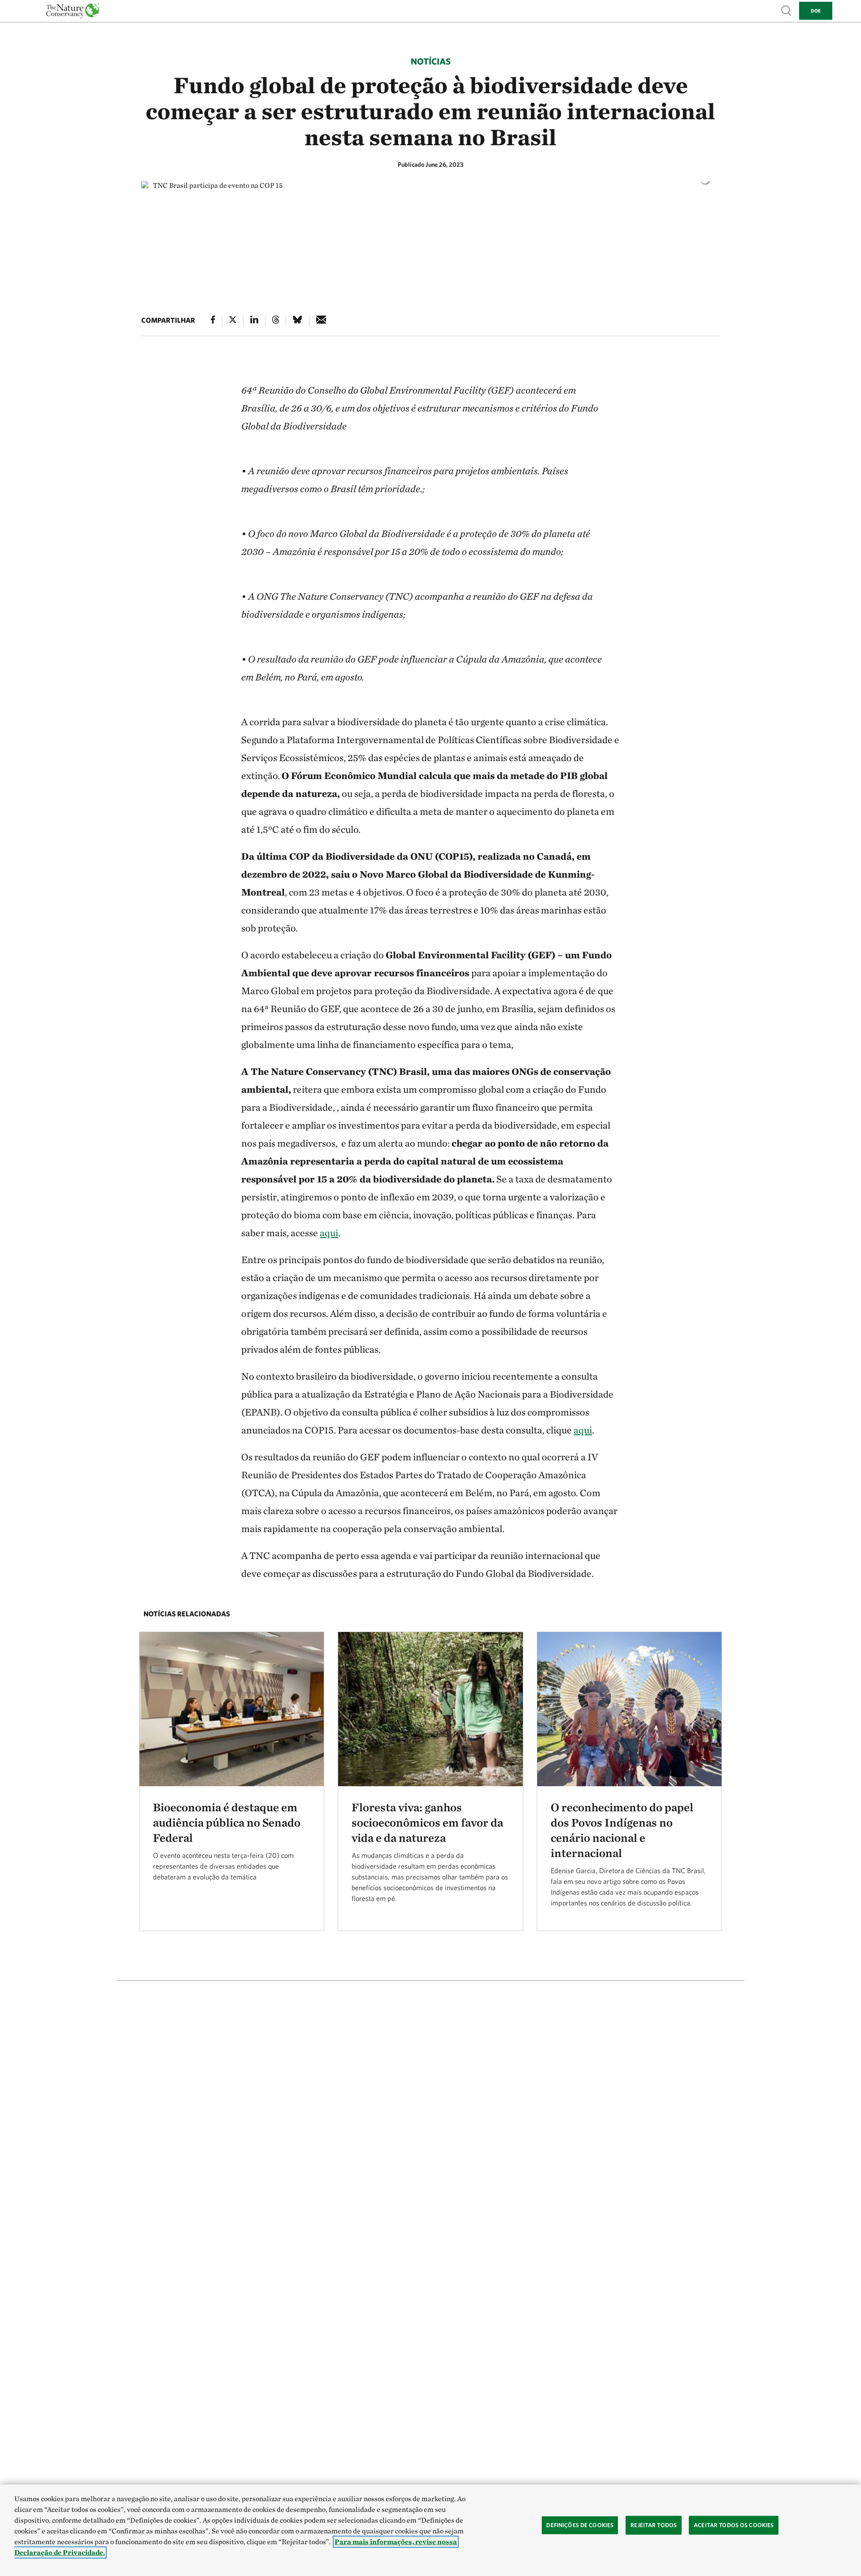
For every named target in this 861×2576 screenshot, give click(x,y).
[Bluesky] (297, 321)
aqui (329, 1233)
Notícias (431, 61)
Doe (816, 11)
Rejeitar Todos (654, 2525)
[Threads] (276, 321)
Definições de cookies (580, 2525)
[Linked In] (254, 321)
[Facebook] (213, 321)
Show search (787, 10)
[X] (233, 321)
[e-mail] (321, 321)
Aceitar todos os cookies (734, 2525)
